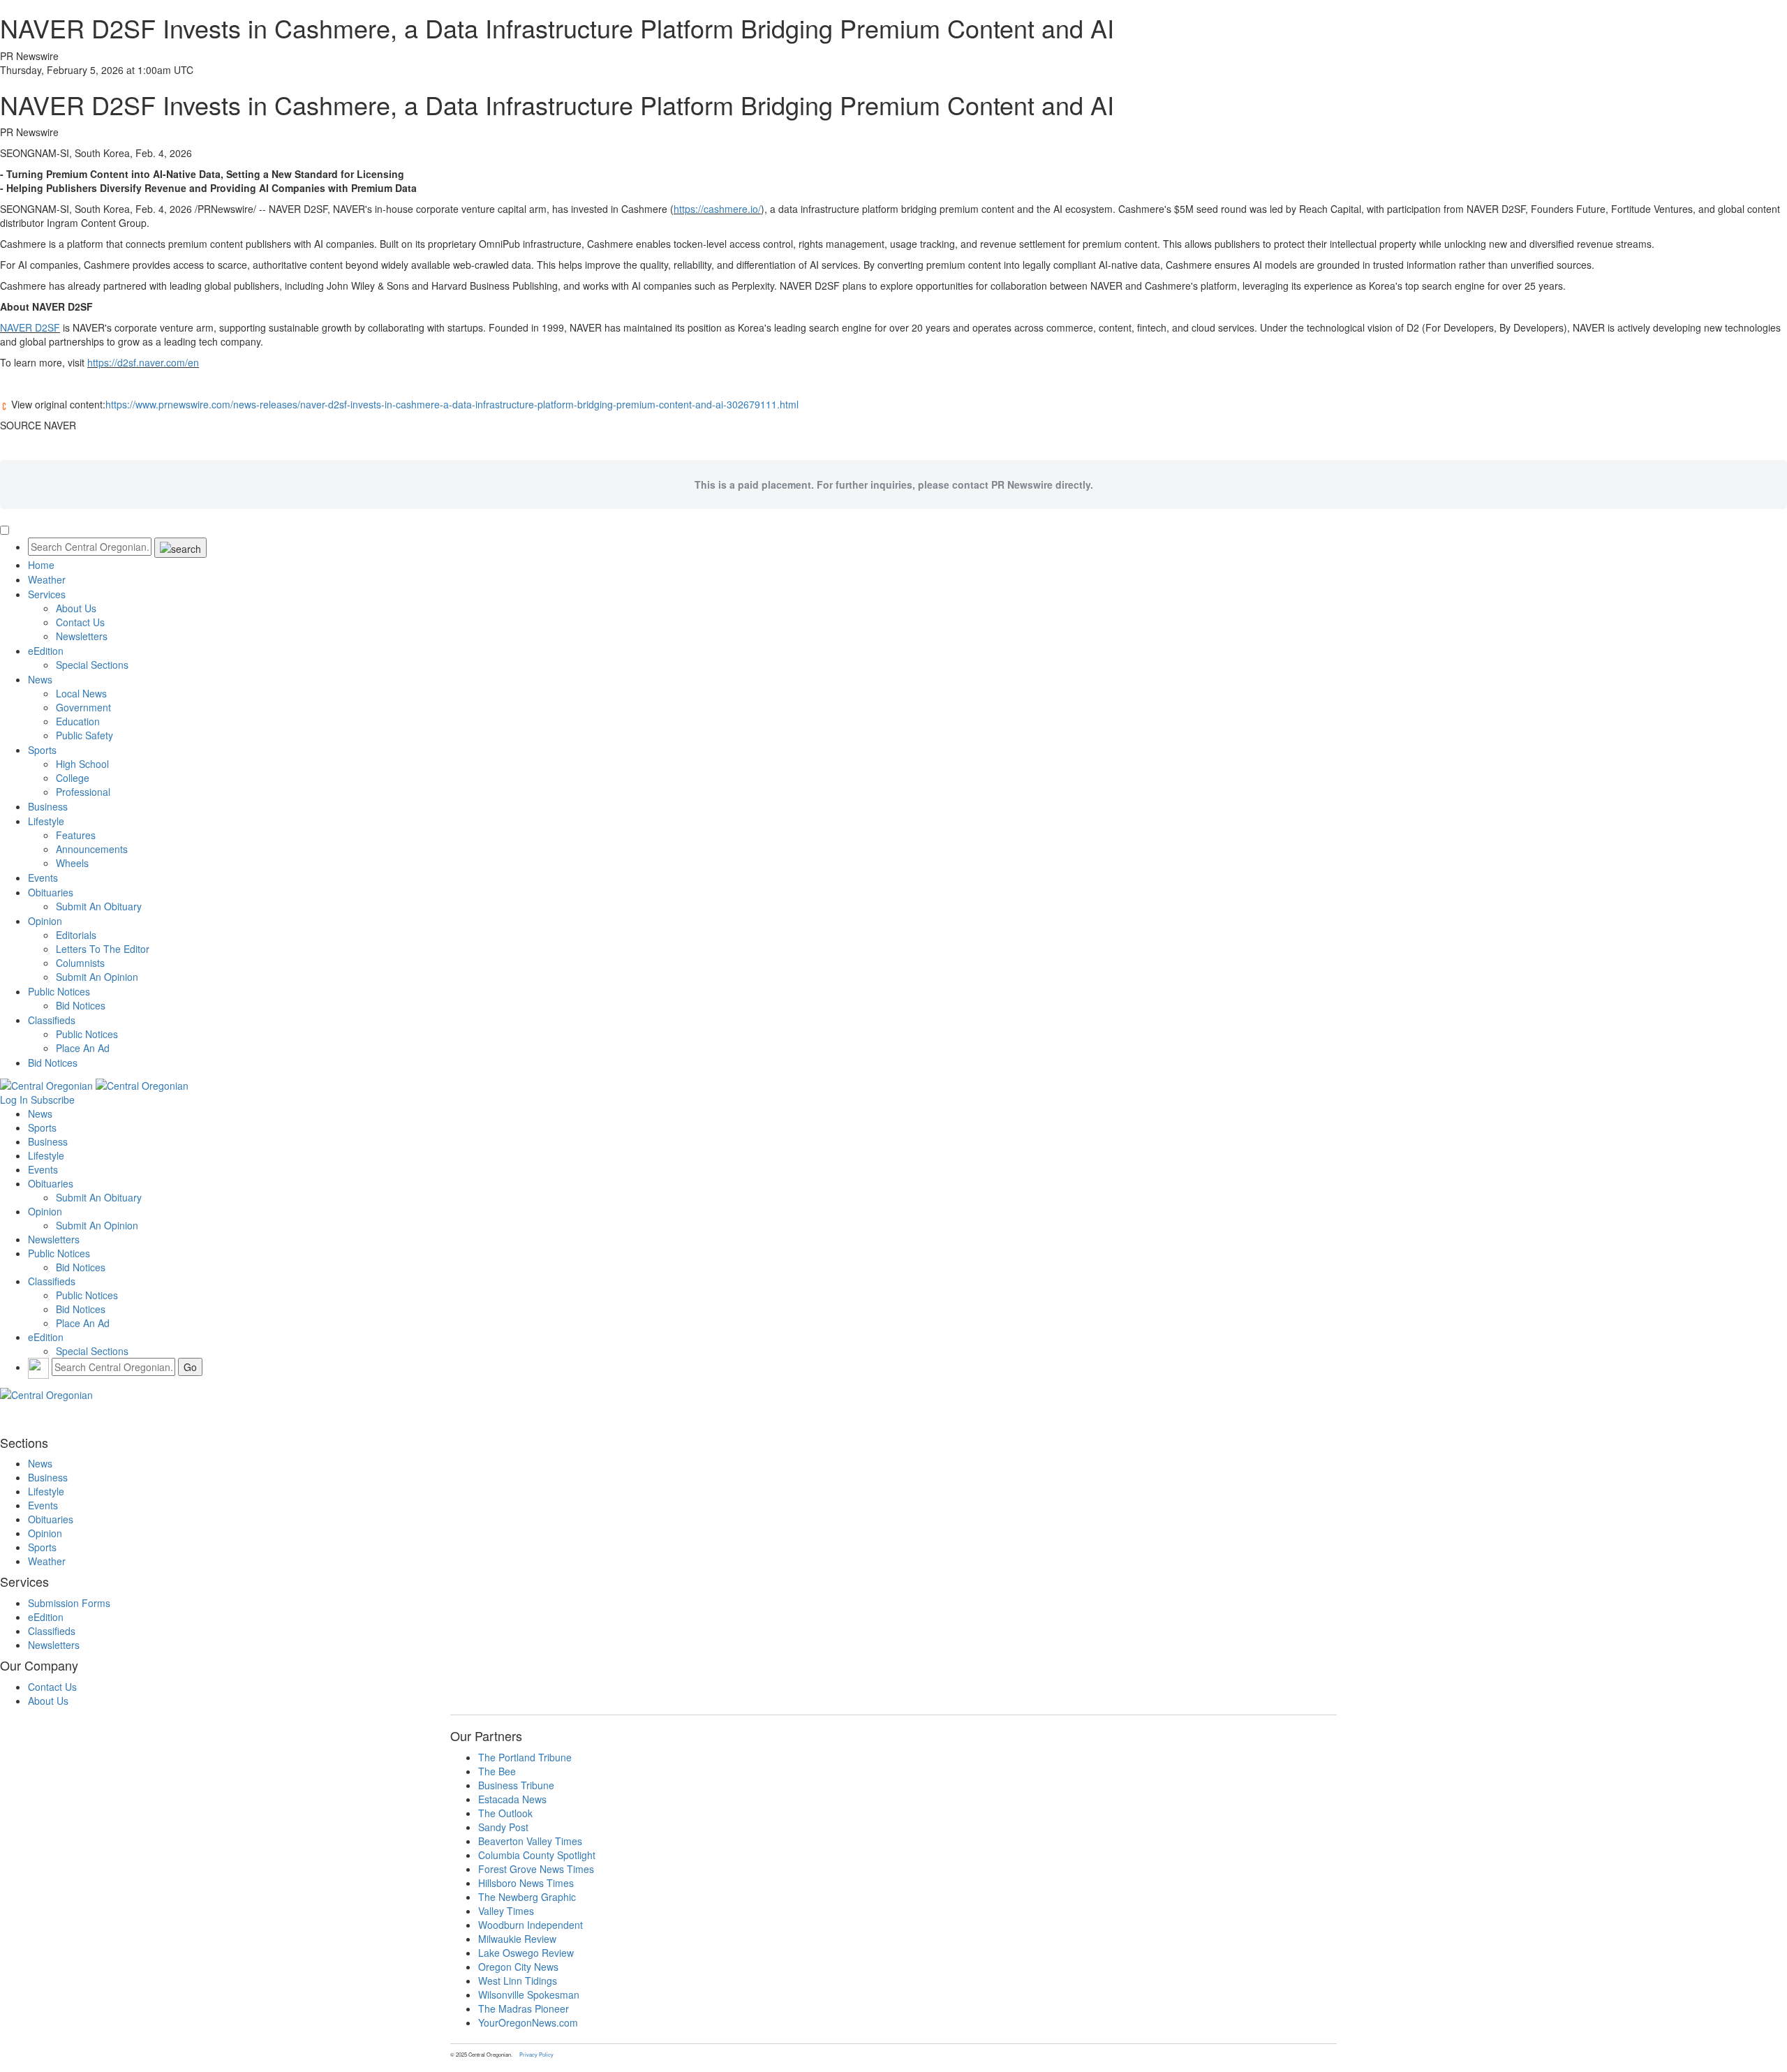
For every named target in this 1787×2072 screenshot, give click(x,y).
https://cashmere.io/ (717, 209)
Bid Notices (81, 1005)
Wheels (72, 863)
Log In (14, 1100)
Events (43, 878)
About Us (76, 608)
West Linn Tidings (518, 1981)
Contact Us (80, 622)
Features (76, 835)
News (40, 679)
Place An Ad (83, 1048)
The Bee (497, 1771)
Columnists (80, 963)
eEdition (46, 651)
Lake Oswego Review (526, 1953)
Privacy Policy (536, 2054)
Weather (47, 579)
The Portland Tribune (525, 1757)
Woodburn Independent (531, 1925)
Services (47, 594)
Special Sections (92, 665)
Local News (81, 693)
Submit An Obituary (99, 906)
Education (78, 721)
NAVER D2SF (30, 327)
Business (48, 806)
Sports (42, 750)
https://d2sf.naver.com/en (143, 362)
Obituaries (51, 892)
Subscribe (53, 1100)
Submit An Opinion (97, 977)
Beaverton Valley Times (530, 1841)
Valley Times (506, 1911)
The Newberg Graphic (527, 1897)
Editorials (76, 935)
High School (82, 764)
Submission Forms (69, 1603)
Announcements (92, 849)
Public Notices (59, 991)
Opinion (45, 921)
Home (41, 565)
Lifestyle (46, 821)
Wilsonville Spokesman (529, 1995)
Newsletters (82, 636)
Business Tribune (516, 1785)
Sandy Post (503, 1827)
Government (83, 707)
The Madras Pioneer (524, 2008)
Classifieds (52, 1020)
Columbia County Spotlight (537, 1855)
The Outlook (505, 1813)
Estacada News (512, 1799)
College (73, 778)
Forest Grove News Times (536, 1869)
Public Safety (84, 735)
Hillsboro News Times (526, 1883)
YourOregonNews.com (528, 2022)
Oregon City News (518, 1967)
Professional (83, 792)
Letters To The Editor (103, 949)
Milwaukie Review (517, 1939)
